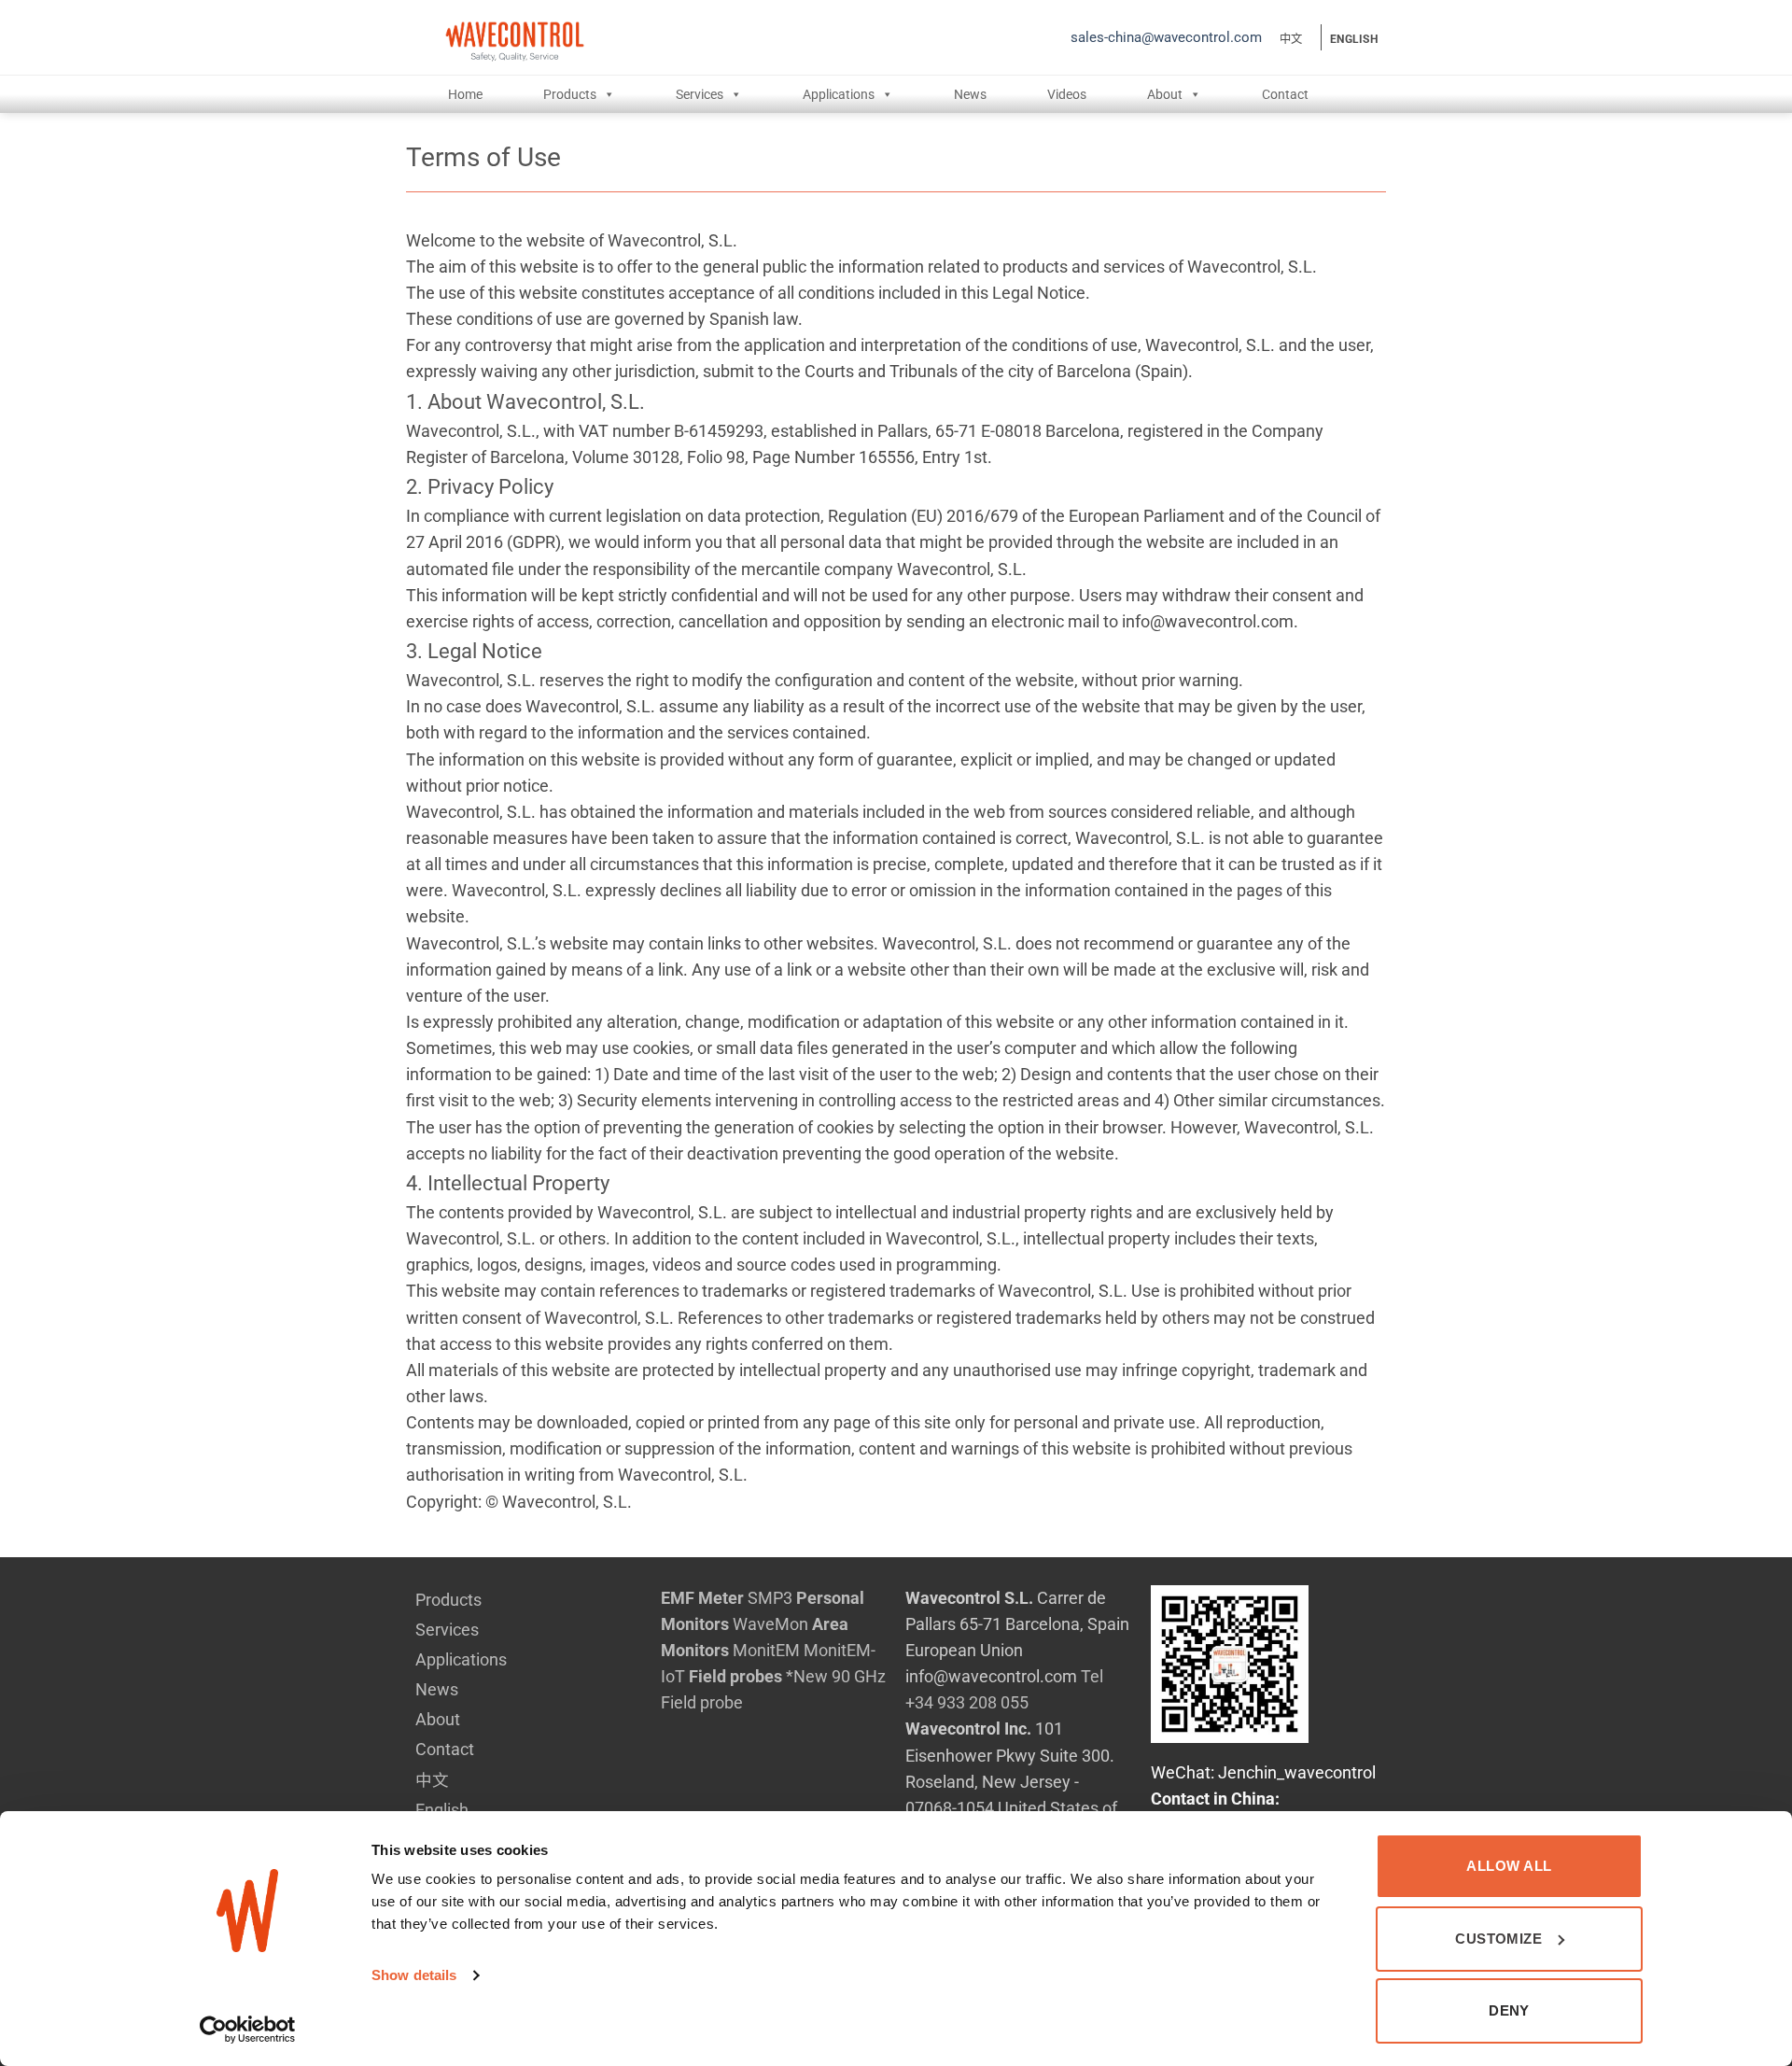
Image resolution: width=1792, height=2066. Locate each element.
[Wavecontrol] (683, 37)
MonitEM (766, 1651)
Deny (1509, 2010)
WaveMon (770, 1624)
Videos (1067, 94)
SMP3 (770, 1598)
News (970, 94)
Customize (1498, 1939)
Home (465, 94)
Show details (414, 1975)
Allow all (1509, 1866)
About (1165, 94)
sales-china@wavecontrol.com (1166, 37)
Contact (1285, 94)
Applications (839, 94)
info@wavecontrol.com (991, 1677)
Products (570, 94)
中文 (1291, 39)
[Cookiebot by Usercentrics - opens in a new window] (248, 2030)
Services (700, 94)
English (1354, 39)
